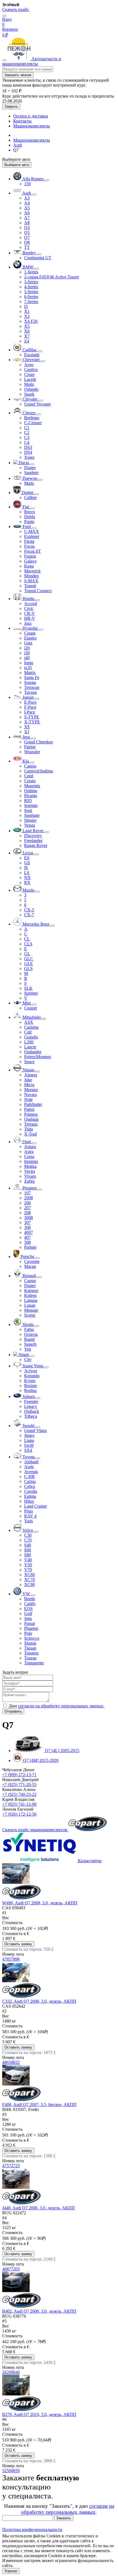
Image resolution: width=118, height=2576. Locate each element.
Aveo (29, 365)
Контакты (22, 121)
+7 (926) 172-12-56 (19, 1814)
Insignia (31, 1161)
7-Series (31, 302)
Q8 (27, 242)
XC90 (29, 1584)
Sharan (30, 1643)
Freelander (33, 841)
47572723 (11, 2166)
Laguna (31, 1300)
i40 (27, 658)
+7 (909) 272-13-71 (19, 1775)
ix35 (28, 668)
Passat (29, 1623)
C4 (27, 442)
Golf (28, 1614)
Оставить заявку (18, 1944)
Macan (30, 1266)
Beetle (30, 1599)
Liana (29, 1440)
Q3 (27, 228)
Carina (30, 1481)
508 (27, 1242)
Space (29, 1062)
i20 (27, 648)
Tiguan (30, 1648)
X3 (27, 316)
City (28, 1360)
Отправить (13, 1711)
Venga (30, 825)
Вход (7, 19)
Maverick (32, 571)
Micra (29, 1085)
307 (27, 1223)
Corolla (31, 1491)
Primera (31, 1114)
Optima (31, 791)
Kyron (30, 1381)
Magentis (32, 786)
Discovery (33, 836)
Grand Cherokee (39, 742)
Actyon (31, 1371)
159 (27, 184)
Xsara (29, 457)
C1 (27, 428)
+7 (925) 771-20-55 (19, 1785)
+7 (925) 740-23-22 (19, 1794)
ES (27, 858)
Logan (30, 1305)
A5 (27, 208)
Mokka (30, 1166)
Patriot (30, 747)
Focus (29, 546)
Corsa (29, 1156)
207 (27, 1208)
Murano (31, 1090)
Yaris (29, 1521)
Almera (31, 1075)
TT (27, 247)
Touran (30, 1658)
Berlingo (32, 418)
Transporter (34, 1663)
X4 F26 (31, 321)
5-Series (31, 292)
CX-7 (29, 915)
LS (27, 873)
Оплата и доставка (31, 116)
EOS (28, 1609)
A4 (27, 203)
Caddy (30, 1604)
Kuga (29, 566)
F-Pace (30, 707)
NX (27, 878)
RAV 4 (30, 1516)
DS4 (28, 452)
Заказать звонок (18, 75)
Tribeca (31, 1416)
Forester (31, 1401)
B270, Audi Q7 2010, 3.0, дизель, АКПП (39, 2414)
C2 (27, 433)
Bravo (29, 512)
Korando (32, 1376)
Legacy (31, 1406)
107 (27, 1193)
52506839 (11, 2471)
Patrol (29, 1109)
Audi (18, 145)
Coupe (30, 633)
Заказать (64, 2518)
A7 (27, 218)
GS (27, 863)
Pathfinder (33, 1104)
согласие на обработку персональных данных (61, 1706)
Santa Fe (32, 677)
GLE (29, 964)
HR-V (30, 618)
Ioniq (29, 663)
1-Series (31, 272)
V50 (28, 1565)
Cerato (30, 781)
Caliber (30, 497)
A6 (27, 213)
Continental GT (38, 258)
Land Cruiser (36, 1506)
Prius (29, 1511)
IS (26, 868)
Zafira (29, 1181)
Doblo (30, 517)
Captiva (31, 370)
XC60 (29, 1575)
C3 (27, 437)
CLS (28, 944)
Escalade (32, 355)
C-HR (29, 1477)
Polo (28, 1633)
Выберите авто (17, 165)
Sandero (31, 473)
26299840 (11, 2372)
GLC (29, 959)
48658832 (11, 2062)
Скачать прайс (16, 9)
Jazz (28, 623)
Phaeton (31, 1628)
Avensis (31, 1472)
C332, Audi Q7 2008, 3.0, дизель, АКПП (39, 2001)
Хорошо (11, 2571)
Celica (30, 1486)
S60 (28, 1550)
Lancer (30, 1047)
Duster (30, 468)
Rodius (30, 1390)
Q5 (27, 233)
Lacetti (30, 379)
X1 (27, 311)
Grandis (31, 1037)
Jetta (28, 1618)
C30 (28, 1535)
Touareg (31, 1653)
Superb (30, 1344)
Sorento (31, 805)
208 (27, 1213)
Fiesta (29, 541)
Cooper (31, 1008)
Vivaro (30, 1176)
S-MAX (31, 581)
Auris (29, 1467)
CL (27, 939)
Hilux (29, 1501)
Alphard (31, 1462)
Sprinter (31, 993)
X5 (27, 326)
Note (28, 1099)
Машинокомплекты (32, 126)
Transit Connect (38, 591)
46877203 (11, 2269)
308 (27, 1227)
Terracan (32, 687)
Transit (30, 586)
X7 (27, 336)
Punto (29, 522)
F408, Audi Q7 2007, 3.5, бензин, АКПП (39, 2105)
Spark (29, 394)
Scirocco (32, 1638)
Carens (30, 766)
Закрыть (11, 106)
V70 (28, 1570)
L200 (29, 1042)
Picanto (31, 796)
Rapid (29, 1339)
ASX (29, 1022)
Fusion (30, 556)
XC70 (29, 1580)
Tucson (30, 692)
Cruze (29, 374)
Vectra (30, 1171)
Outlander (33, 1052)
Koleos (30, 1295)
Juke (28, 1080)
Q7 (27, 237)
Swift (29, 1445)
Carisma (31, 1027)
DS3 (28, 447)
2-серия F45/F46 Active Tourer (52, 277)
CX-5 (29, 910)
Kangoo (31, 1290)
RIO (28, 801)
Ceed (29, 776)
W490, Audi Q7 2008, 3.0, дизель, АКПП (40, 1903)
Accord (31, 604)
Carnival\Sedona (39, 771)
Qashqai (31, 1119)
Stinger (30, 820)
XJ (27, 732)
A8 (27, 223)
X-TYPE (32, 722)
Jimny (29, 1435)
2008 (29, 1198)
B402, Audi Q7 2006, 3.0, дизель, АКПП (39, 2311)
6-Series (31, 297)
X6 (27, 331)
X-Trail (30, 1134)
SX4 (28, 1450)
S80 (28, 1555)
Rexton (30, 1386)
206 (27, 1203)
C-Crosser (33, 423)
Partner (30, 1247)
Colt (28, 1032)
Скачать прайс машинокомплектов (35, 1830)
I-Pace (30, 712)
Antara (30, 1147)
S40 (28, 1545)
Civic (29, 608)
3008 (29, 1218)
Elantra (30, 638)
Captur (30, 1281)
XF (27, 727)
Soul (28, 810)
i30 (27, 653)
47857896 (11, 1959)
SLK (28, 988)
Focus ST (33, 551)
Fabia (29, 1329)
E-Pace (30, 702)
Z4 (27, 341)
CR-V (29, 613)
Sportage (32, 815)
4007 (29, 1232)
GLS (28, 969)
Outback (32, 1411)
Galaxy (30, 561)
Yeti (28, 1349)
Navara (30, 1095)
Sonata (30, 682)
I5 (26, 306)
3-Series (31, 282)
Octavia (31, 1334)
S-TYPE (32, 717)
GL (27, 954)
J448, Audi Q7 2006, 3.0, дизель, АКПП (39, 2208)
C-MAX (32, 531)
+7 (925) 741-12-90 (19, 1804)
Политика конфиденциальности (32, 2530)
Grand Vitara (35, 1430)
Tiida (29, 1129)
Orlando (31, 389)
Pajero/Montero (38, 1057)
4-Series (31, 287)
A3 (27, 198)
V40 (28, 1560)
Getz (28, 643)
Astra (29, 1152)
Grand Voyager (37, 404)
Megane (31, 1310)
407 (27, 1237)
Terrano (31, 1124)
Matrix (30, 673)
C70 (28, 1540)
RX (27, 882)
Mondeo (31, 576)
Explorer (32, 536)
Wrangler (32, 752)
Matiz (29, 384)
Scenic (30, 1315)
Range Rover (36, 845)
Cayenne (32, 1261)
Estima (30, 1496)
